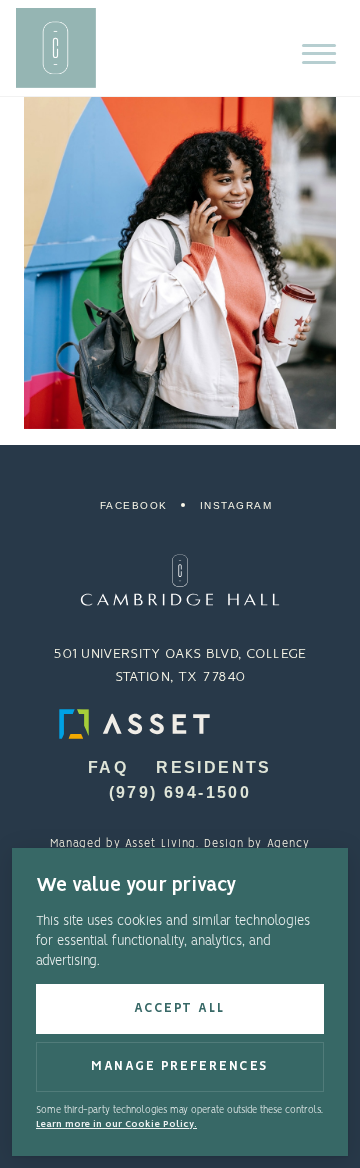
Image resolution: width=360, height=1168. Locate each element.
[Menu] (319, 54)
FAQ (108, 767)
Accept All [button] (180, 1008)
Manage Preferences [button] (180, 1066)
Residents (214, 767)
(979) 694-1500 (180, 792)
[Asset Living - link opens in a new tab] (180, 724)
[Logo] (180, 580)
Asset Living (160, 844)
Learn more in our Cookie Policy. (116, 1124)
